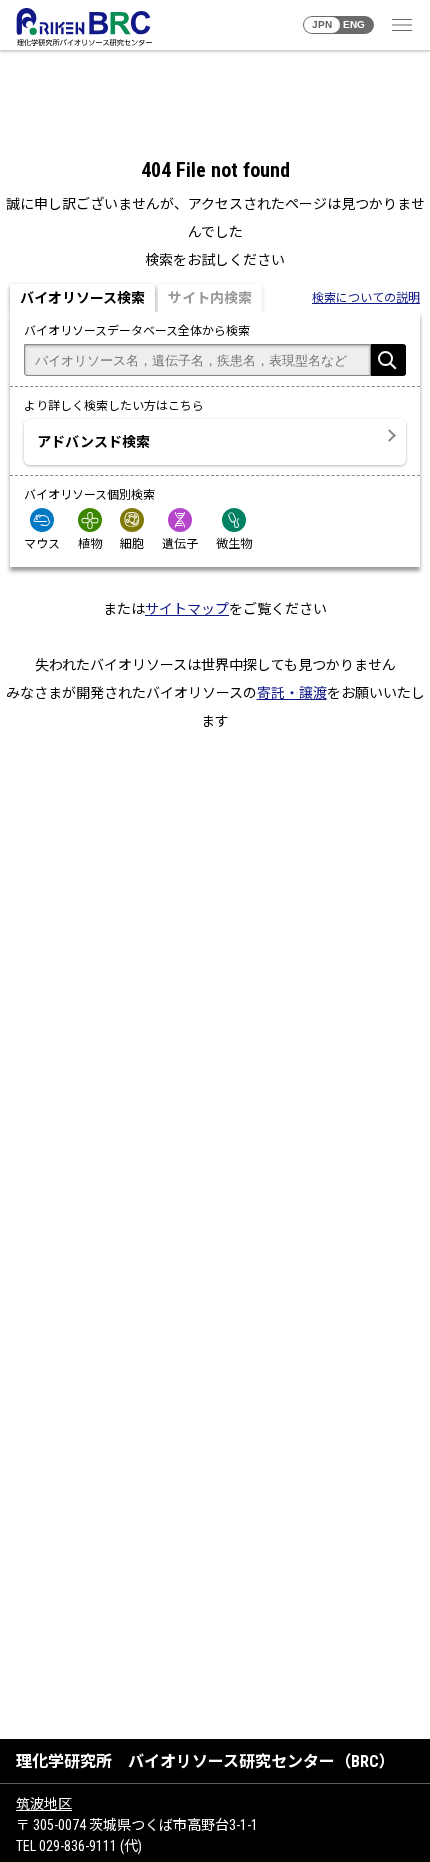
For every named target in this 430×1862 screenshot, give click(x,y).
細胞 (132, 544)
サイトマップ (187, 609)
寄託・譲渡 (292, 693)
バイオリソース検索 (82, 298)
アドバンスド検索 (93, 442)
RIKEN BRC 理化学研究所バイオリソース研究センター (83, 27)
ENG (354, 24)
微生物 (234, 544)
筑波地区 (44, 1804)
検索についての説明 (366, 298)
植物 (90, 544)
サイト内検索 (210, 298)
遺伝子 (180, 544)
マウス (42, 544)
